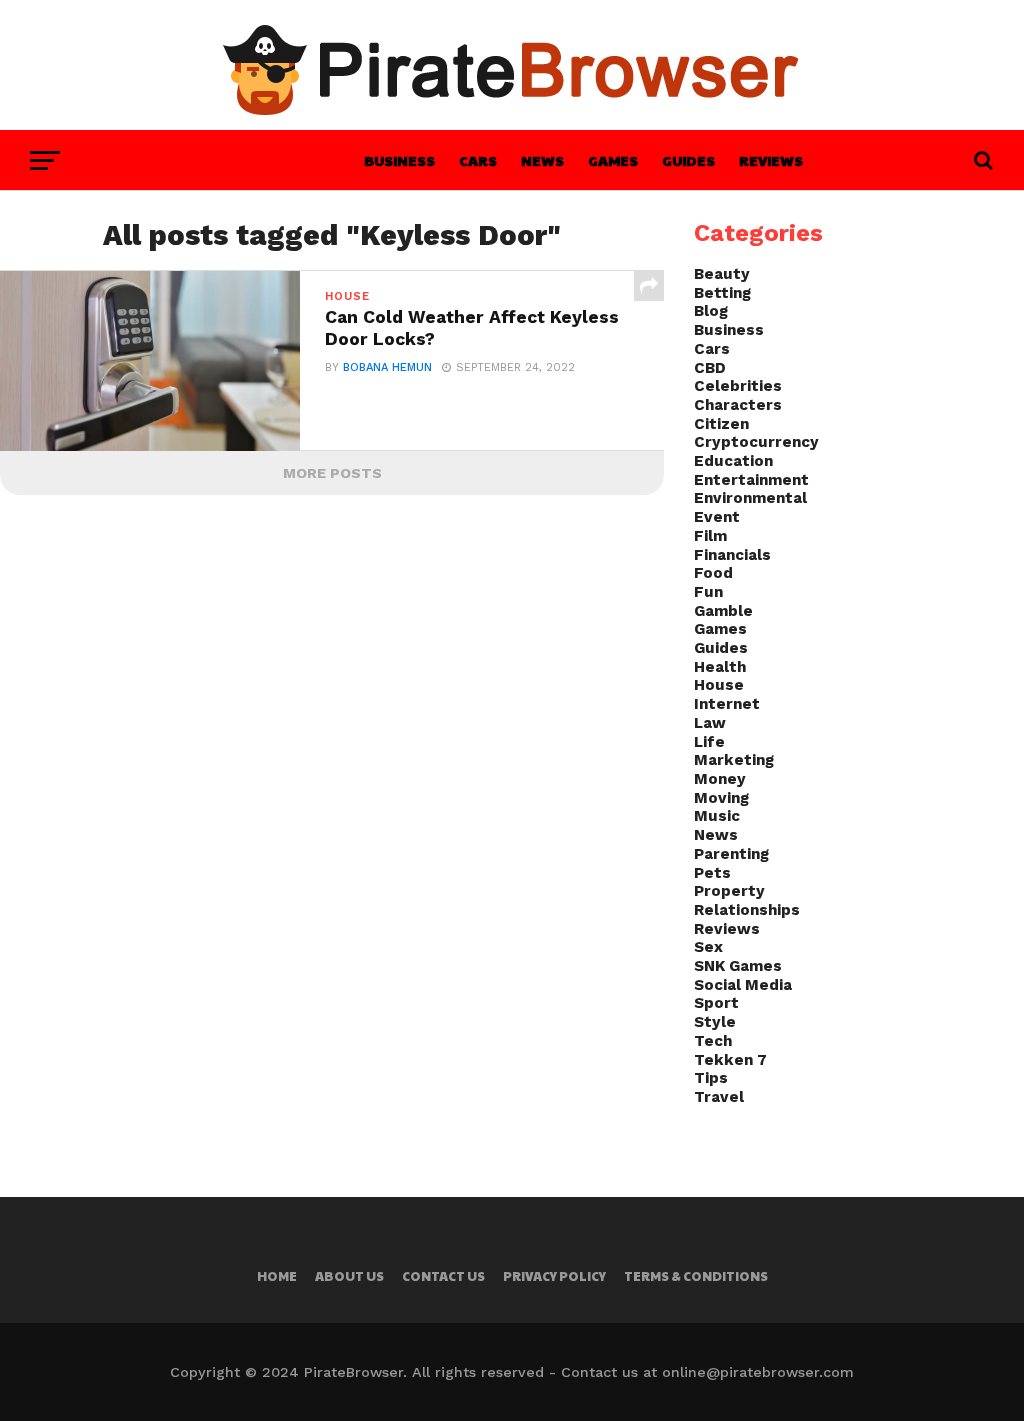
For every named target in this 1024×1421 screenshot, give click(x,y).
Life (709, 742)
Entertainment (751, 480)
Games (613, 160)
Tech (713, 1041)
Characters (738, 405)
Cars (478, 160)
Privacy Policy (554, 1276)
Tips (711, 1078)
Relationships (747, 910)
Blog (711, 311)
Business (399, 160)
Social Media (743, 985)
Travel (719, 1097)
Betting (722, 293)
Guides (688, 160)
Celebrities (738, 386)
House (719, 685)
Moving (721, 798)
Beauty (722, 274)
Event (717, 517)
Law (710, 723)
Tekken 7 (730, 1060)
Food (713, 573)
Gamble (723, 611)
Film (710, 536)
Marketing (734, 760)
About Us (349, 1276)
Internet (727, 704)
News (542, 160)
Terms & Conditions (696, 1276)
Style (715, 1022)
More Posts (332, 473)
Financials (732, 555)
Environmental (750, 498)
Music (717, 816)
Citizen (721, 424)
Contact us (443, 1276)
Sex (708, 947)
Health (720, 667)
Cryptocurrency (756, 442)
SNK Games (738, 966)
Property (729, 891)
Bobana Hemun (387, 367)
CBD (710, 368)
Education (733, 461)
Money (720, 779)
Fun (708, 592)
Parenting (731, 854)
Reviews (771, 160)
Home (277, 1276)
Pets (712, 873)
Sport (716, 1003)
